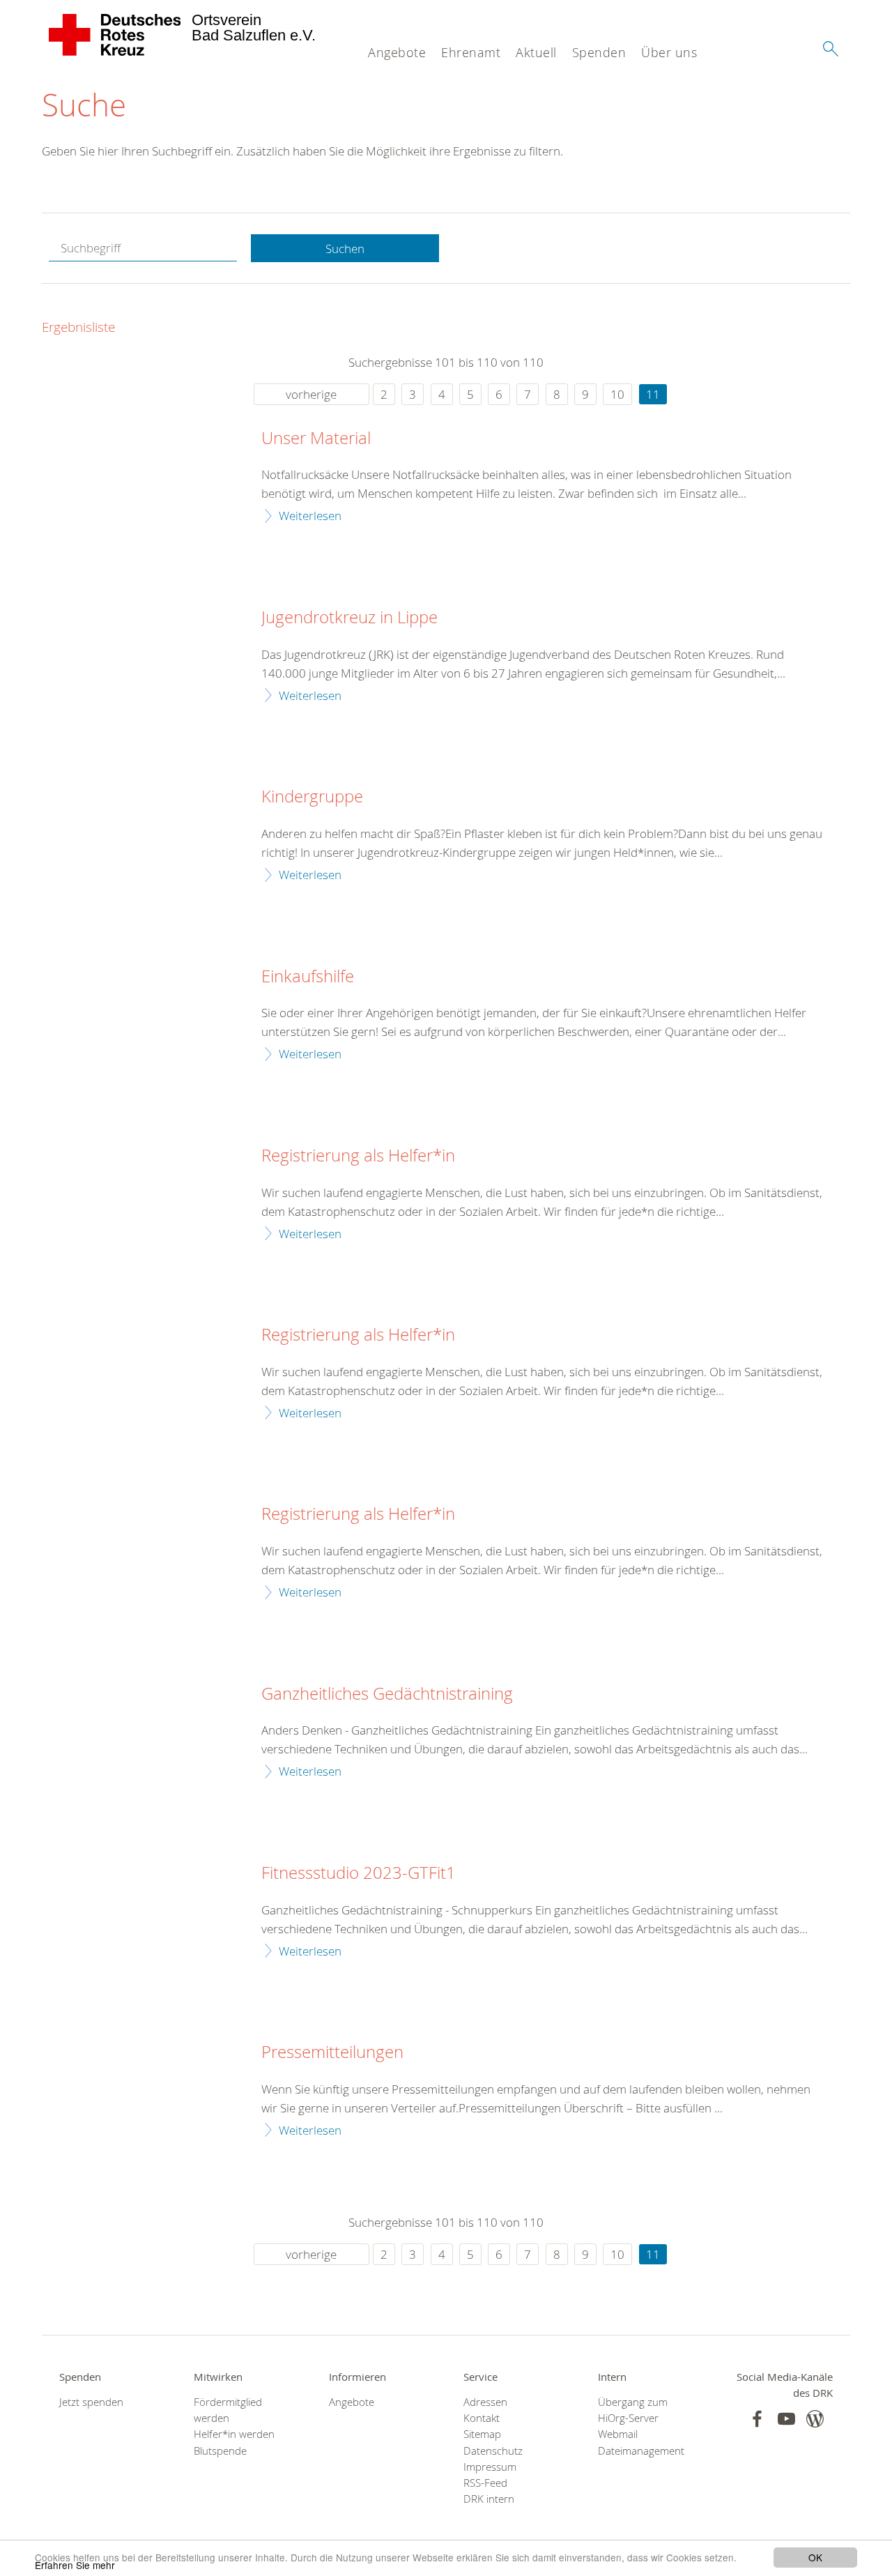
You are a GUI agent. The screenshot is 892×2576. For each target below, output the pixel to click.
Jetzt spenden (91, 2402)
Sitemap (482, 2434)
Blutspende (220, 2451)
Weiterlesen (310, 516)
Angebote (397, 52)
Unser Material (316, 439)
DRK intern (489, 2499)
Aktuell (536, 52)
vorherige (311, 394)
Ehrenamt (471, 52)
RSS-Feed (485, 2483)
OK (815, 2557)
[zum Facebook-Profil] (757, 2419)
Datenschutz (493, 2451)
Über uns (669, 52)
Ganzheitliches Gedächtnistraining (387, 1694)
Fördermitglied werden (228, 2410)
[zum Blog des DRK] (815, 2419)
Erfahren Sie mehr (75, 2565)
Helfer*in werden (234, 2434)
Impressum (490, 2467)
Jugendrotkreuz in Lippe (349, 618)
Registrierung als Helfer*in (358, 1156)
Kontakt (482, 2418)
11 (653, 394)
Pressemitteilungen (332, 2052)
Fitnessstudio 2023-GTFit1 (359, 1873)
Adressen (485, 2402)
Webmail (618, 2434)
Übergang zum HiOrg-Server (633, 2410)
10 (617, 394)
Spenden (599, 52)
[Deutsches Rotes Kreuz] (115, 35)
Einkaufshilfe (308, 977)
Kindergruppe (312, 797)
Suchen (345, 249)
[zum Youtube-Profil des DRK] (786, 2419)
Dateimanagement (641, 2451)
